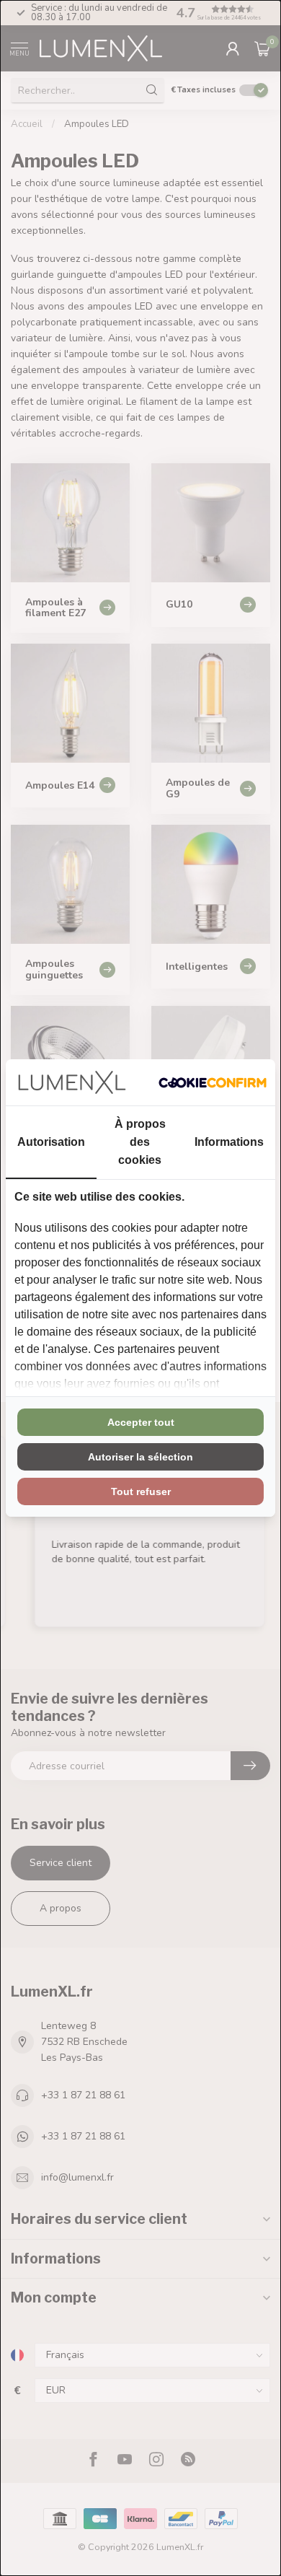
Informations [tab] (229, 1142)
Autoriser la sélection (140, 1457)
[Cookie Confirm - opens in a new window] (213, 1082)
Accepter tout (141, 1422)
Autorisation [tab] (51, 1142)
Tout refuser (141, 1491)
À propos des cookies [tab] (140, 1142)
